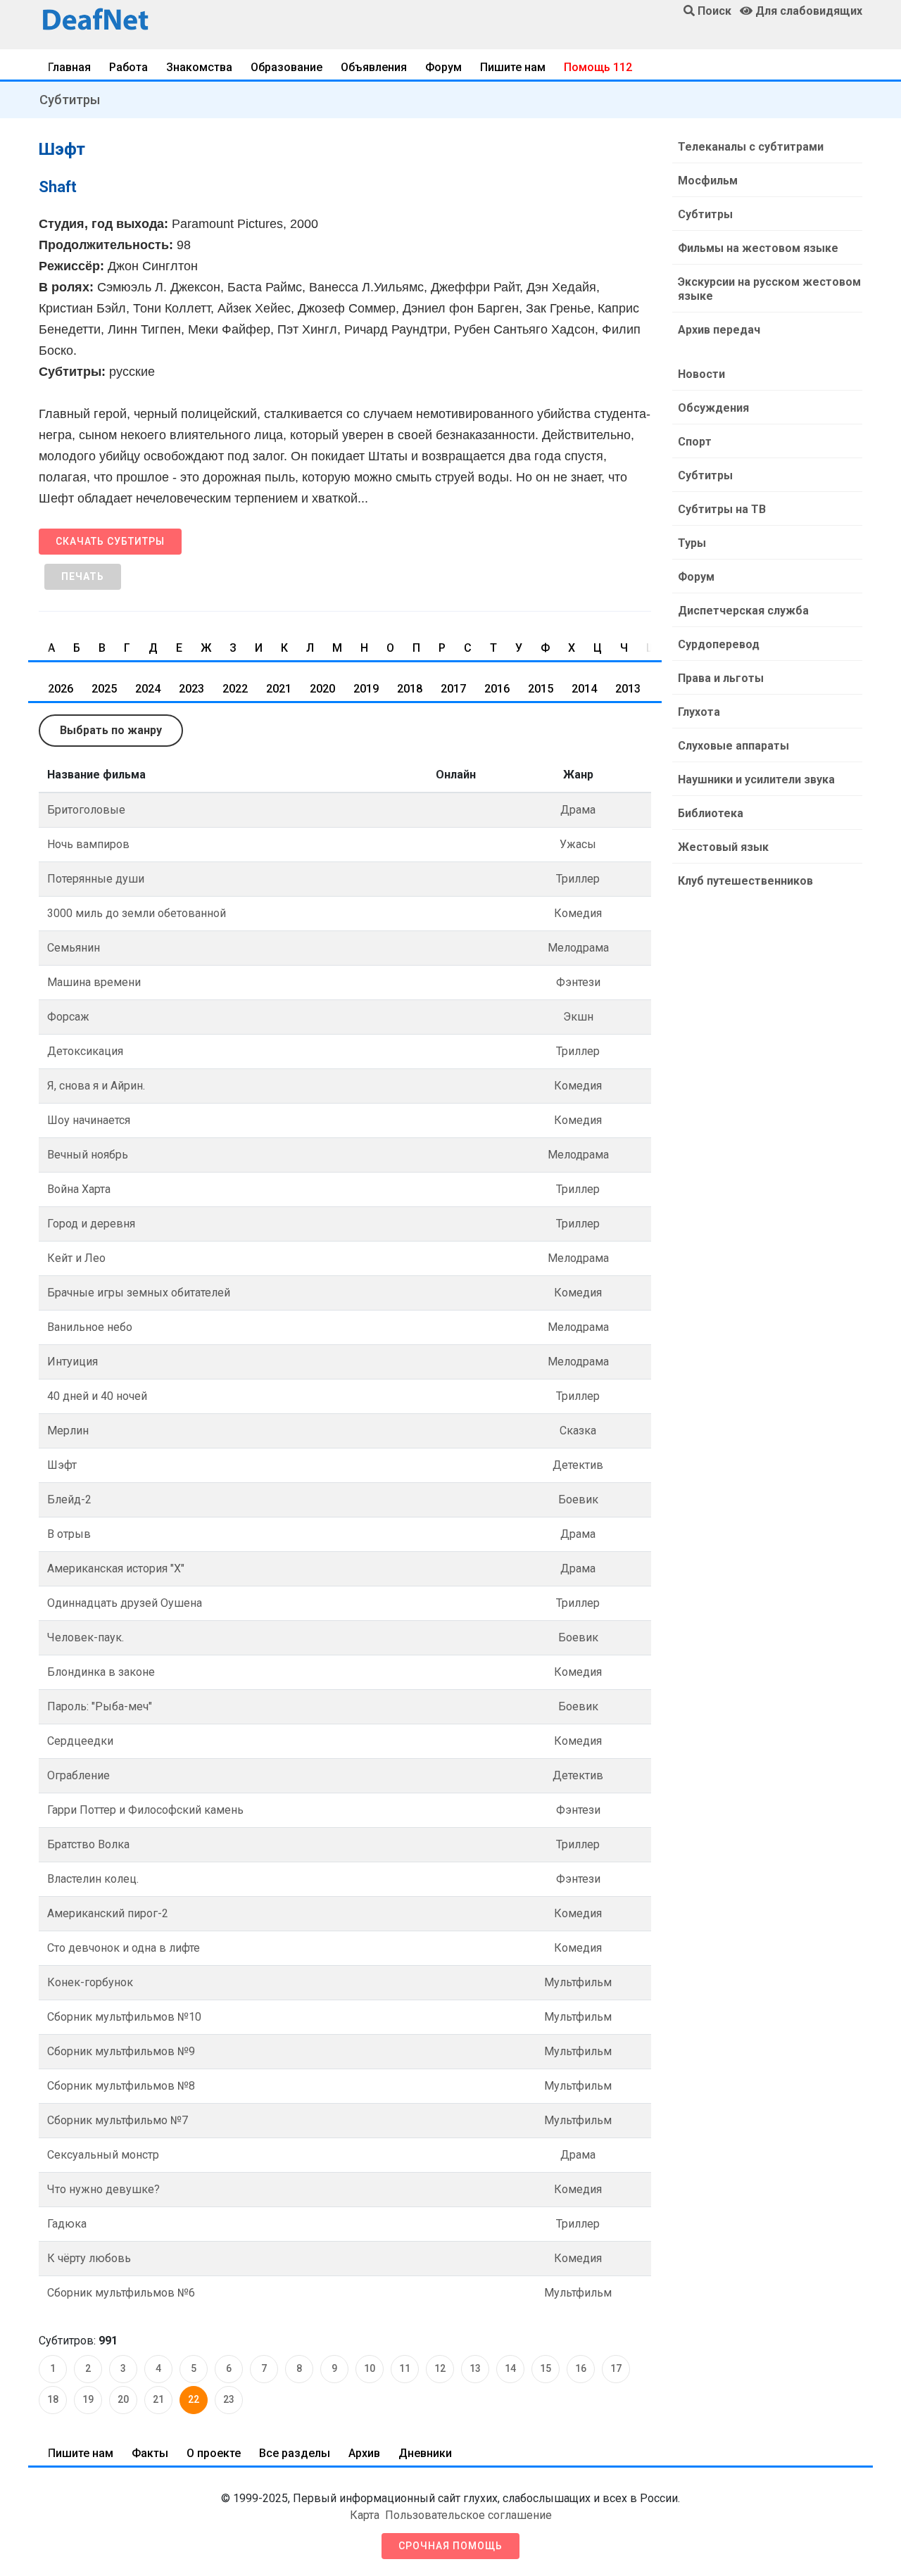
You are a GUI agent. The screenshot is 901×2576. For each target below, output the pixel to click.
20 (123, 2399)
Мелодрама (578, 948)
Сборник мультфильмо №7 (118, 2120)
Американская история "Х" (116, 1568)
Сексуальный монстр (103, 2155)
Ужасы (578, 844)
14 (510, 2368)
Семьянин (74, 948)
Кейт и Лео (76, 1258)
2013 (628, 689)
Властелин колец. (93, 1879)
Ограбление (78, 1775)
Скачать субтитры (110, 541)
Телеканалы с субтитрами (751, 147)
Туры (692, 543)
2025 (104, 689)
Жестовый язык (723, 847)
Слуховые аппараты (733, 746)
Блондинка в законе (101, 1672)
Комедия (578, 913)
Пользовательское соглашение (468, 2515)
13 (475, 2368)
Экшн (578, 1017)
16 (581, 2368)
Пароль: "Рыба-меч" (100, 1706)
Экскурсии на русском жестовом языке (769, 289)
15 (546, 2368)
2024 (148, 689)
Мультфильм (578, 1982)
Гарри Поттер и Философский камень (145, 1810)
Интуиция (73, 1362)
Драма (578, 810)
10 (370, 2368)
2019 (366, 689)
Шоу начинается (89, 1120)
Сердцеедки (80, 1741)
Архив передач (719, 330)
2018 (410, 689)
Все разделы (295, 2453)
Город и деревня (91, 1224)
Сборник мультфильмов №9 (121, 2051)
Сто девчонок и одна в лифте (124, 1948)
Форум (443, 67)
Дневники (425, 2453)
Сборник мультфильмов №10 (124, 2017)
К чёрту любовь (89, 2258)
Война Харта (79, 1189)
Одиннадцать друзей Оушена (125, 1603)
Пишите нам (513, 67)
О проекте (214, 2453)
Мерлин (68, 1431)
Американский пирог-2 (108, 1913)
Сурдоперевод (719, 644)
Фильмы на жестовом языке (758, 248)
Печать (83, 576)
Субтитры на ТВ (722, 509)
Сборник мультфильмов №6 (121, 2293)
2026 (61, 689)
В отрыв (69, 1534)
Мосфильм (708, 181)
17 (616, 2368)
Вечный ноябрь (88, 1155)
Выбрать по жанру (111, 730)
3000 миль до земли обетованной (137, 913)
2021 (279, 689)
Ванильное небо (90, 1327)
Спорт (695, 442)
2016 (497, 689)
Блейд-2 (69, 1499)
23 (229, 2399)
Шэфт (62, 1465)
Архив (364, 2453)
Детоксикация (85, 1051)
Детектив (578, 1465)
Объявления (374, 67)
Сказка (578, 1431)
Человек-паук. (86, 1637)
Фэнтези (578, 982)
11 (405, 2368)
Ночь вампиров (88, 844)
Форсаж (68, 1017)
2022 (235, 689)
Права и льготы (721, 678)
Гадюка (67, 2224)
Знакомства (199, 67)
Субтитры (70, 100)
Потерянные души (96, 879)
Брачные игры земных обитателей (139, 1293)
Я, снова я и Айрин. (96, 1086)
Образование (286, 67)
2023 (191, 689)
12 (440, 2368)
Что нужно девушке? (103, 2189)
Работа (128, 67)
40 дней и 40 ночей (97, 1396)
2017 (453, 689)
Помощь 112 (598, 67)
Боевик (578, 1499)
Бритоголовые (86, 810)
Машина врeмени (94, 982)
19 (88, 2399)
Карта (365, 2515)
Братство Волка (88, 1844)
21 (158, 2399)
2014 (584, 689)
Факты (150, 2453)
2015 (541, 689)
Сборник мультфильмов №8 (121, 2086)
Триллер (578, 879)
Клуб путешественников (745, 881)
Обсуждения (713, 408)
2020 (322, 689)
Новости (701, 374)
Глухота (699, 712)
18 (53, 2399)
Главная (69, 67)
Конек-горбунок (90, 1982)
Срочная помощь (450, 2546)
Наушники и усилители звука (756, 779)
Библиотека (711, 813)
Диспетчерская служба (743, 611)
